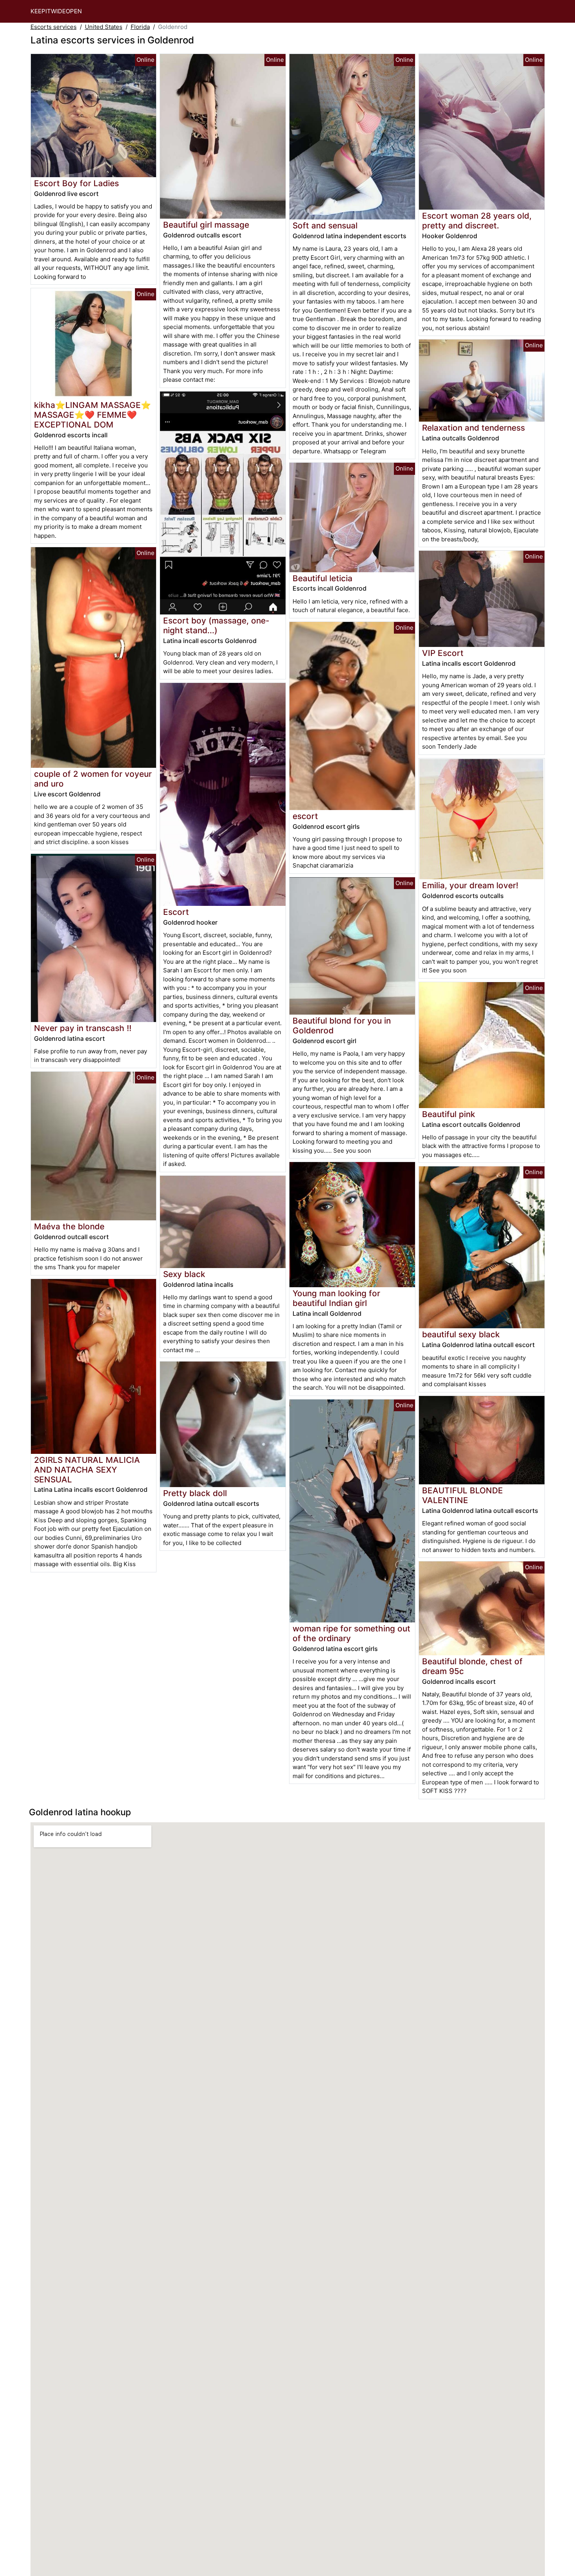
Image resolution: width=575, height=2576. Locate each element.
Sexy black (184, 1274)
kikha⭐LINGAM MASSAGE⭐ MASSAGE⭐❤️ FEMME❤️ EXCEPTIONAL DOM (93, 415)
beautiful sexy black (461, 1334)
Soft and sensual (325, 225)
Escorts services (54, 27)
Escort (176, 912)
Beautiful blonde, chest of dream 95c (472, 1666)
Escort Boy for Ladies (76, 183)
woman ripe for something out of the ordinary (351, 1633)
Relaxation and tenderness (473, 428)
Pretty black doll (195, 1493)
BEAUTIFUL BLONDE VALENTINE (463, 1495)
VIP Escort (443, 653)
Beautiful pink (449, 1114)
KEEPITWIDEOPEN (56, 11)
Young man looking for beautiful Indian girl (336, 1298)
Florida (140, 27)
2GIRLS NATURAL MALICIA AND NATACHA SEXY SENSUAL (87, 1470)
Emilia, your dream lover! (470, 885)
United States (104, 27)
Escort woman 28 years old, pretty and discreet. (477, 221)
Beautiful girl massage (206, 225)
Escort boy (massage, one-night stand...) (216, 625)
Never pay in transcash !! (83, 1028)
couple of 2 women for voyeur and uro (93, 779)
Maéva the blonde (69, 1226)
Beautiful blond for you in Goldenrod (342, 1026)
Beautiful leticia (323, 578)
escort (305, 816)
